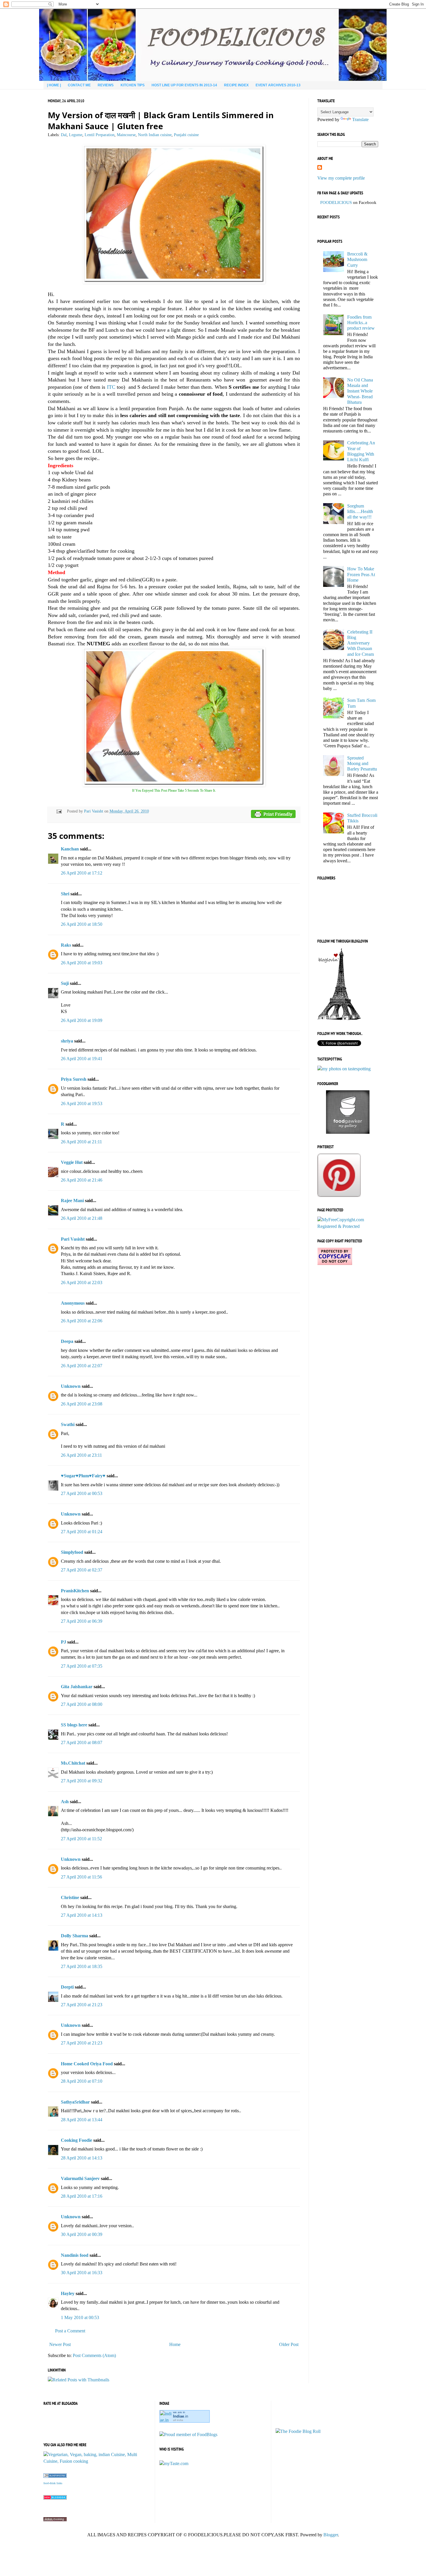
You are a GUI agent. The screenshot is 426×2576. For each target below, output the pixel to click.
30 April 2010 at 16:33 (82, 2273)
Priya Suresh (74, 1079)
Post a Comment (70, 2331)
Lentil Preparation (100, 135)
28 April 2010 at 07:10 (82, 2081)
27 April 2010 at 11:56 (81, 1877)
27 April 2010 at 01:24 (82, 1532)
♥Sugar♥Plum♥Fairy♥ (83, 1476)
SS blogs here (74, 1725)
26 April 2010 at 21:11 (81, 1142)
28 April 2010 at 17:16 (82, 2196)
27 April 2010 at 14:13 (82, 1915)
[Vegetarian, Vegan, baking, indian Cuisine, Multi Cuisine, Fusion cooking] (97, 2461)
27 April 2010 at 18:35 (82, 1966)
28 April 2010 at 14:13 (82, 2158)
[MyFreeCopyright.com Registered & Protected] (348, 1226)
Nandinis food (75, 2255)
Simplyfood (72, 1552)
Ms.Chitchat (73, 1763)
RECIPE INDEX (236, 85)
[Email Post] (58, 811)
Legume (76, 135)
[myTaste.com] (174, 2463)
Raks (66, 945)
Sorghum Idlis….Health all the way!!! (360, 511)
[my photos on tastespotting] (344, 1069)
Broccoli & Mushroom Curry (357, 259)
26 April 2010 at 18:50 (82, 924)
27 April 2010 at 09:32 (82, 1781)
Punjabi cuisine (186, 135)
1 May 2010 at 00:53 (80, 2317)
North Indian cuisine (155, 135)
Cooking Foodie (77, 2140)
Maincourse (126, 135)
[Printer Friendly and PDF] (273, 815)
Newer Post (60, 2344)
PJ (63, 1642)
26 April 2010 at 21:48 (82, 1218)
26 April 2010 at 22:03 (82, 1282)
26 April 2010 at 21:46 (82, 1180)
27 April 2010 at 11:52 (81, 1839)
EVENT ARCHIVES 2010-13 (278, 85)
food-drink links (53, 2483)
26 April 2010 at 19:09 (82, 1020)
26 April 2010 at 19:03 (82, 963)
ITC (111, 387)
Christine (70, 1897)
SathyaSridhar (75, 2102)
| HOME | (54, 85)
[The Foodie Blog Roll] (298, 2431)
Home (175, 2344)
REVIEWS (106, 85)
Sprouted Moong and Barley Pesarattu (362, 763)
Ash (65, 1802)
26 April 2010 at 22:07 (82, 1366)
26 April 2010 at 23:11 (81, 1455)
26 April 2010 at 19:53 (82, 1103)
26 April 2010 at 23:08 (82, 1404)
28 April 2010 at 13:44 (82, 2120)
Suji (65, 983)
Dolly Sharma (74, 1936)
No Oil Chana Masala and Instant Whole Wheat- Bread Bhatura (360, 391)
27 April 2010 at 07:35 (82, 1666)
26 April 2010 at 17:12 (82, 873)
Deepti (67, 1987)
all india (178, 2420)
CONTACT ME (79, 85)
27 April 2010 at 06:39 (82, 1621)
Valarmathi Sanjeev (80, 2178)
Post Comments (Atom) (94, 2355)
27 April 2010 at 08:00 (82, 1704)
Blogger (331, 2535)
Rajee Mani (72, 1201)
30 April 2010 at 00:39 (82, 2234)
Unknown (71, 1386)
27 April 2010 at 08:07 (82, 1742)
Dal (64, 135)
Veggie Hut (72, 1162)
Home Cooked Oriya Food (87, 2064)
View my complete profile (341, 178)
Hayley (68, 2293)
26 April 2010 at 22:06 (82, 1321)
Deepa (67, 1341)
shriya (67, 1041)
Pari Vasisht (94, 811)
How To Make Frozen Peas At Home (361, 574)
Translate (360, 119)
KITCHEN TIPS (133, 85)
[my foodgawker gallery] (348, 1132)
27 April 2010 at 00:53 (82, 1493)
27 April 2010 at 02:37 (82, 1570)
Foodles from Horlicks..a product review (361, 323)
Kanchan (70, 849)
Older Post (289, 2344)
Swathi (68, 1424)
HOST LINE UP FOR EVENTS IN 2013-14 (184, 85)
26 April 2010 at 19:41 (82, 1059)
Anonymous (73, 1303)
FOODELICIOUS (336, 202)
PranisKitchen (75, 1591)
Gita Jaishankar (77, 1687)
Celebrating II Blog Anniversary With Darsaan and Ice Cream (361, 643)
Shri (65, 894)
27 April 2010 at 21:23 (82, 2005)
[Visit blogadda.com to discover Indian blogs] (55, 2498)
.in (181, 2416)
